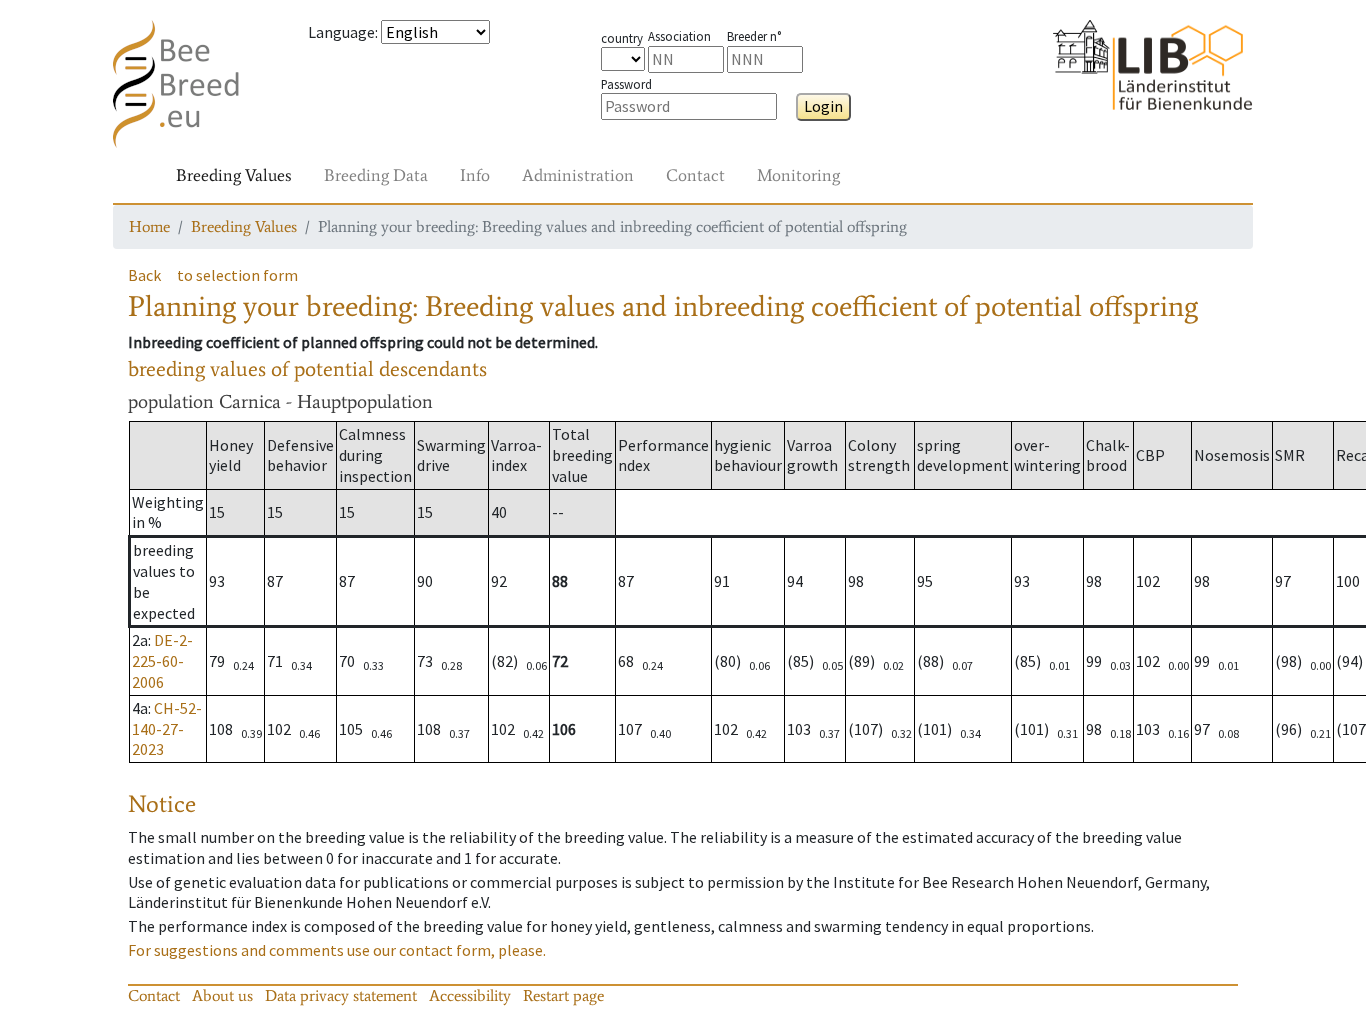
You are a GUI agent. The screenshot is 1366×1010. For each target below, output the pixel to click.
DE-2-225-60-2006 (162, 661)
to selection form (237, 275)
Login (823, 106)
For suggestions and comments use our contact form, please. (337, 950)
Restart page (563, 995)
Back (144, 275)
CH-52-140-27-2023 (167, 729)
